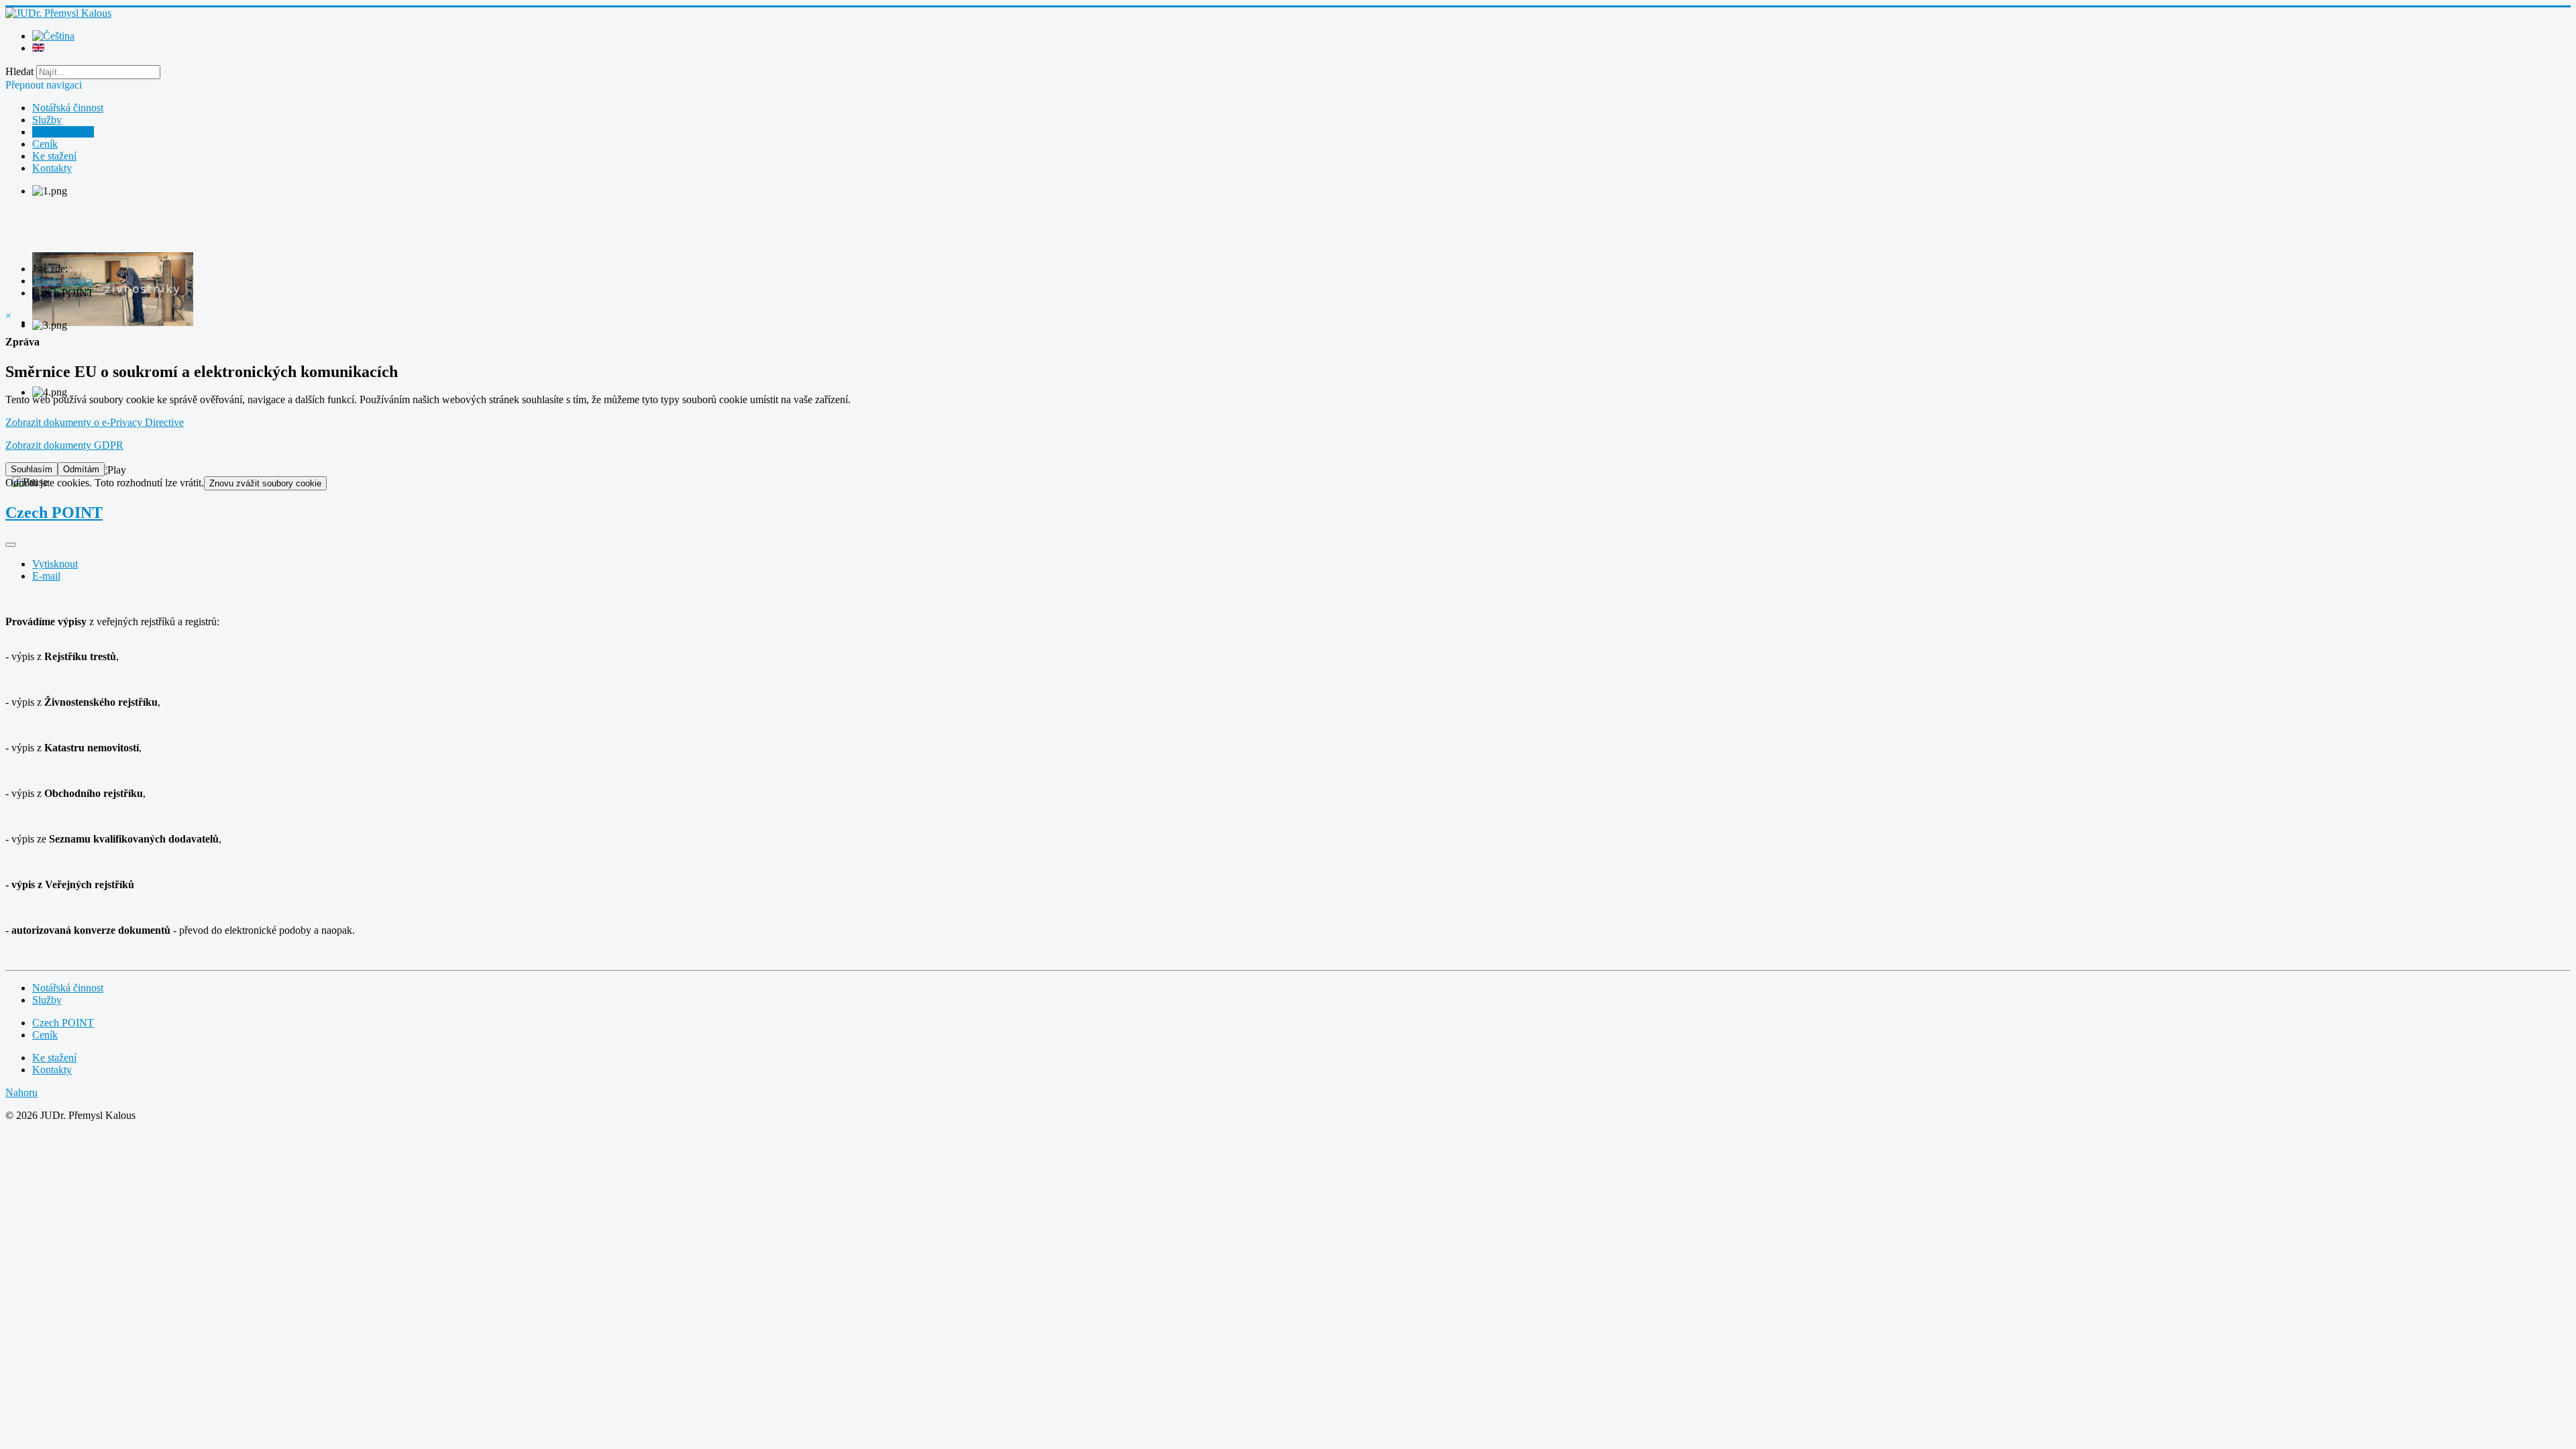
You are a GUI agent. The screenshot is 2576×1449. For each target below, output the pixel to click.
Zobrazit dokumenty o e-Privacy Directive (95, 422)
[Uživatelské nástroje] (11, 545)
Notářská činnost (68, 108)
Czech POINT (63, 132)
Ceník (45, 144)
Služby (47, 120)
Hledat (19, 71)
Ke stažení (54, 156)
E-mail (46, 576)
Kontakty (52, 168)
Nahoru (21, 1092)
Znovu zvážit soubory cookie (265, 483)
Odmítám (81, 469)
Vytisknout (55, 564)
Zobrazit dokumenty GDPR (64, 445)
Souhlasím (32, 469)
